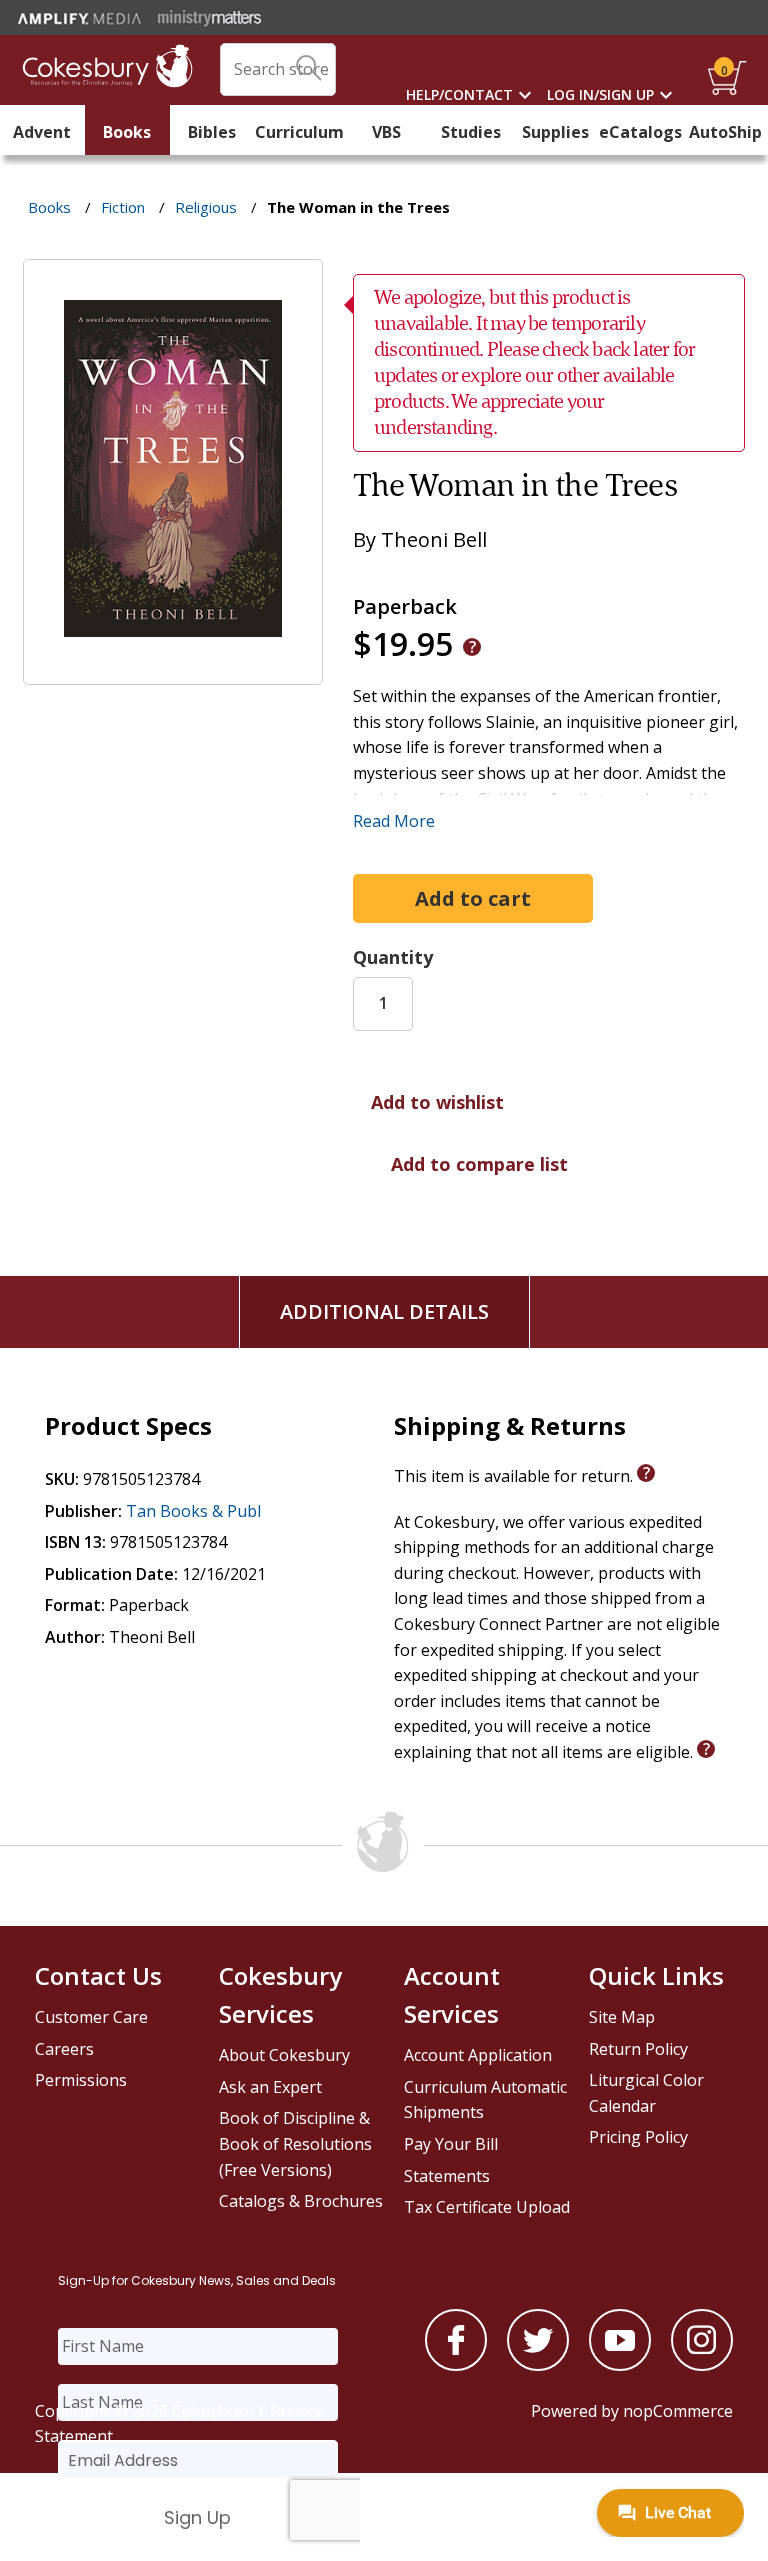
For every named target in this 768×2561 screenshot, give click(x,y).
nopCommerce (678, 2411)
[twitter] (538, 2365)
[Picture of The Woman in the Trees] (173, 671)
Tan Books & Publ (193, 1511)
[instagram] (702, 2365)
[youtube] (620, 2365)
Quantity (393, 957)
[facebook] (456, 2365)
